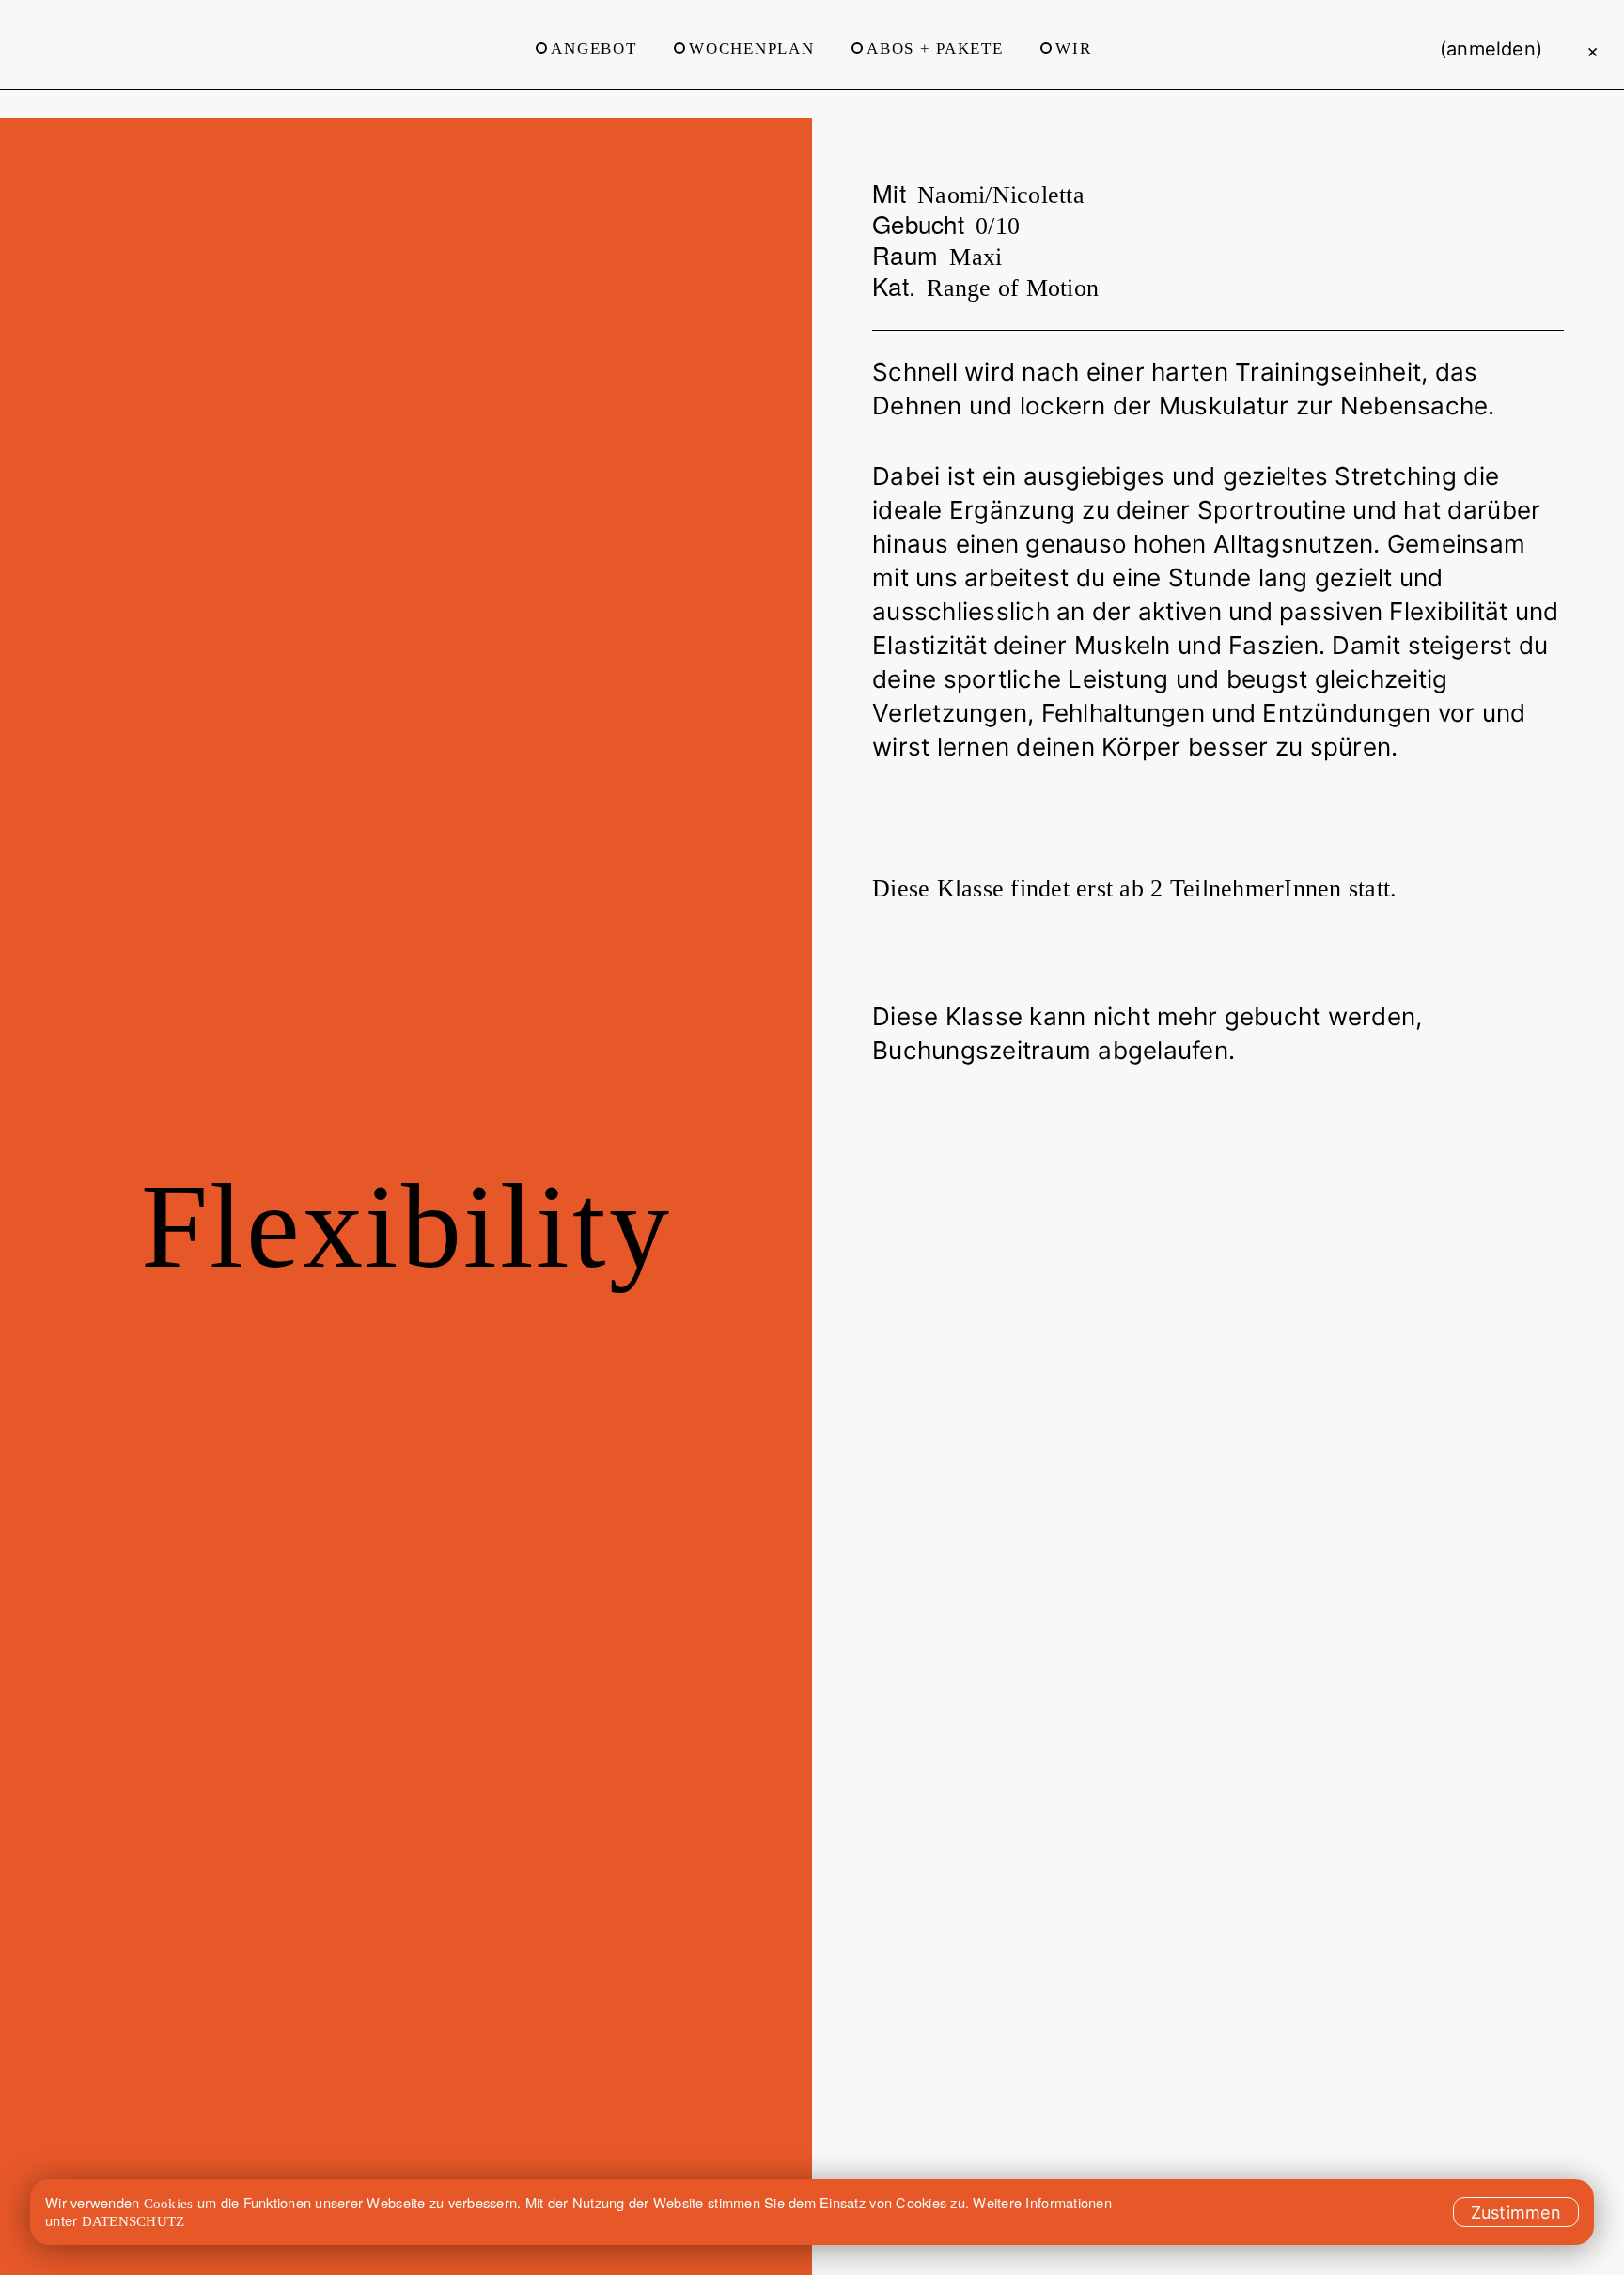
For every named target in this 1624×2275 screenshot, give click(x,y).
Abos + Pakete (935, 48)
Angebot (593, 48)
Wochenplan (751, 48)
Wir (1073, 48)
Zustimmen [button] (1516, 2213)
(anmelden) (1491, 49)
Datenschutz (133, 2221)
